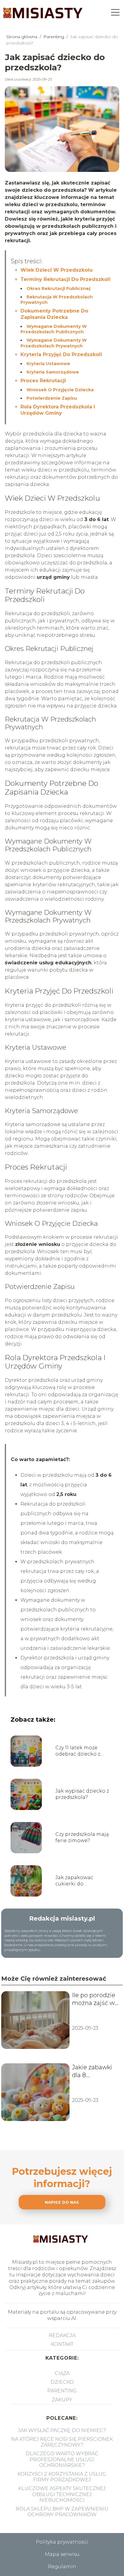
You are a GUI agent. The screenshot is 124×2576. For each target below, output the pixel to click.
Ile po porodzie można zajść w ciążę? (94, 1999)
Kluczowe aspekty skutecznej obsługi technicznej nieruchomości (62, 2494)
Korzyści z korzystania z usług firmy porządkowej (62, 2477)
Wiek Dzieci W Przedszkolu (57, 270)
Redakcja (62, 2335)
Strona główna (22, 37)
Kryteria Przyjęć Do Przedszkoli (61, 354)
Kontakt (62, 2344)
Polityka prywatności (62, 2542)
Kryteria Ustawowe (48, 364)
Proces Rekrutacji (43, 381)
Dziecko (62, 2382)
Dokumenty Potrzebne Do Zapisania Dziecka (54, 314)
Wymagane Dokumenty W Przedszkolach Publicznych (54, 329)
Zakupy (62, 2400)
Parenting (54, 37)
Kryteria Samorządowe (53, 372)
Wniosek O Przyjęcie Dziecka (60, 390)
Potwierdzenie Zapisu (52, 398)
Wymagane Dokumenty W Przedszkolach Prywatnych (54, 343)
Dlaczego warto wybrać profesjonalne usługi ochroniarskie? (62, 2459)
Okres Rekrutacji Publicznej (58, 288)
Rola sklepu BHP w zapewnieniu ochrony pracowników (62, 2512)
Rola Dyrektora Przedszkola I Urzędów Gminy (58, 410)
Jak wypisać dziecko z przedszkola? (82, 1794)
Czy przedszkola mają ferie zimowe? (82, 1837)
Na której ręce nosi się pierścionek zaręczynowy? (62, 2442)
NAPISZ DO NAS (62, 2202)
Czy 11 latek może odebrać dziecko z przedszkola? (78, 1751)
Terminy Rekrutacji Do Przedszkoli (65, 279)
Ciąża (62, 2373)
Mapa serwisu (62, 2554)
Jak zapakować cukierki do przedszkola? (74, 1881)
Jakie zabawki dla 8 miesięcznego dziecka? (93, 2071)
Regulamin (62, 2567)
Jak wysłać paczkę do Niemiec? (62, 2430)
